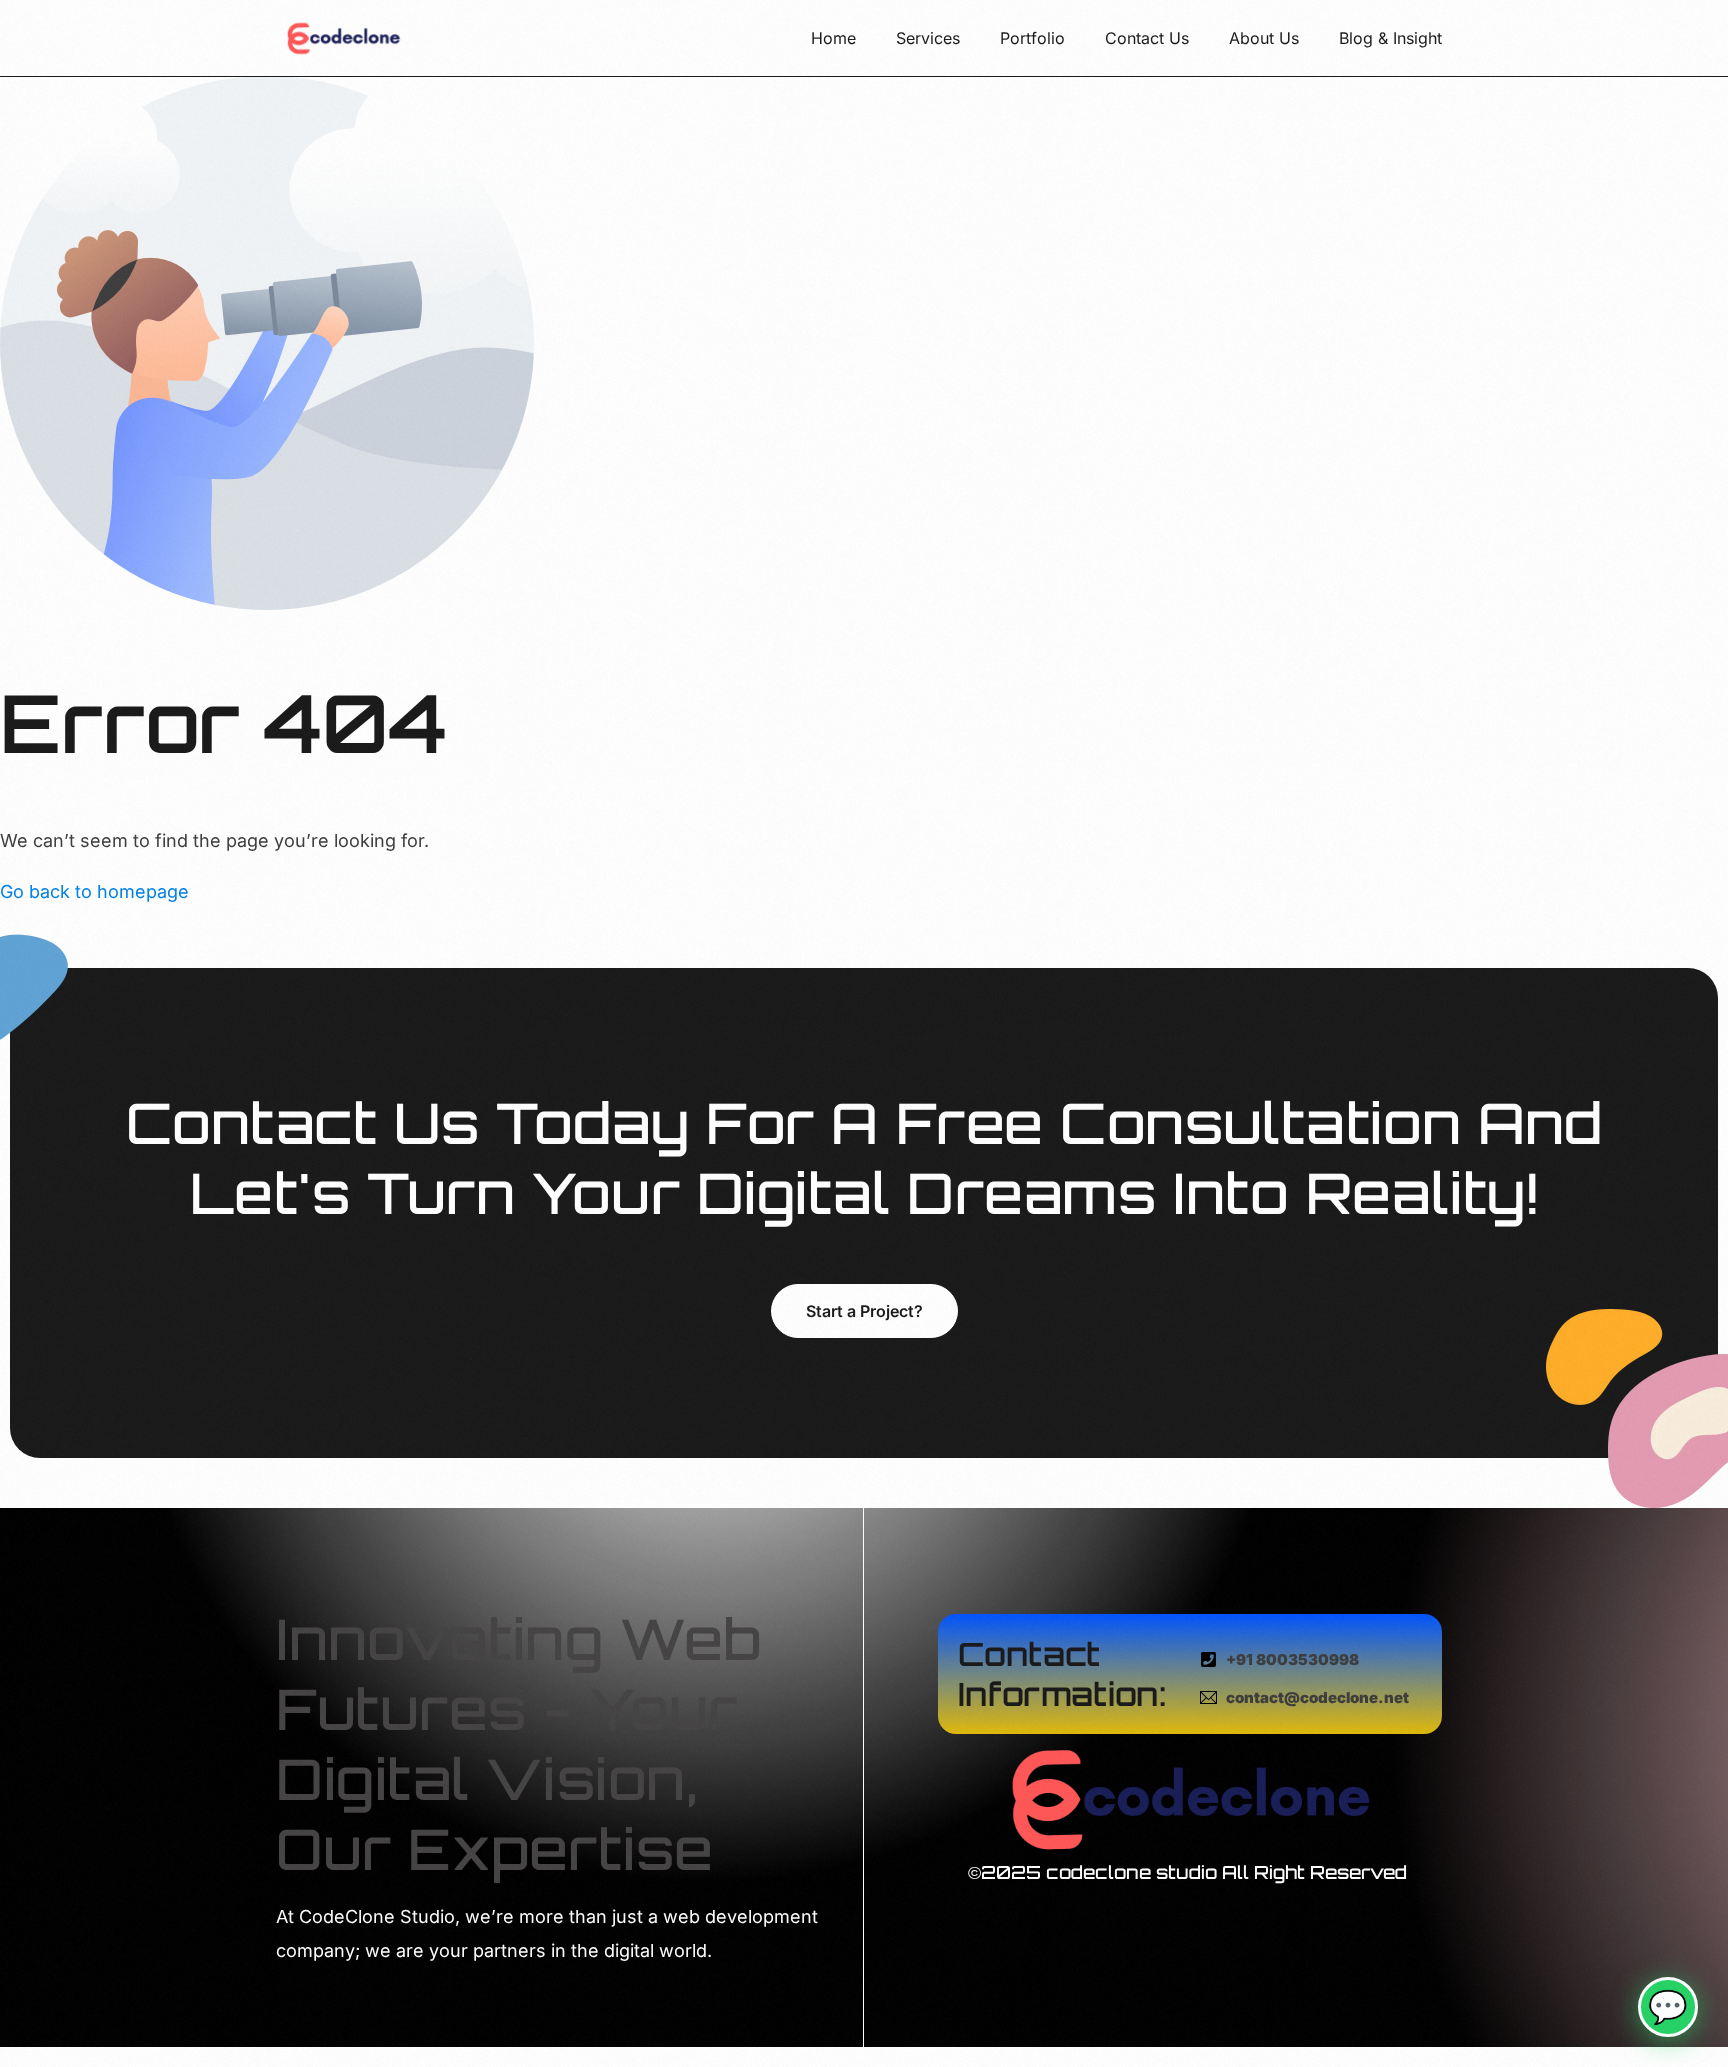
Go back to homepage (94, 891)
